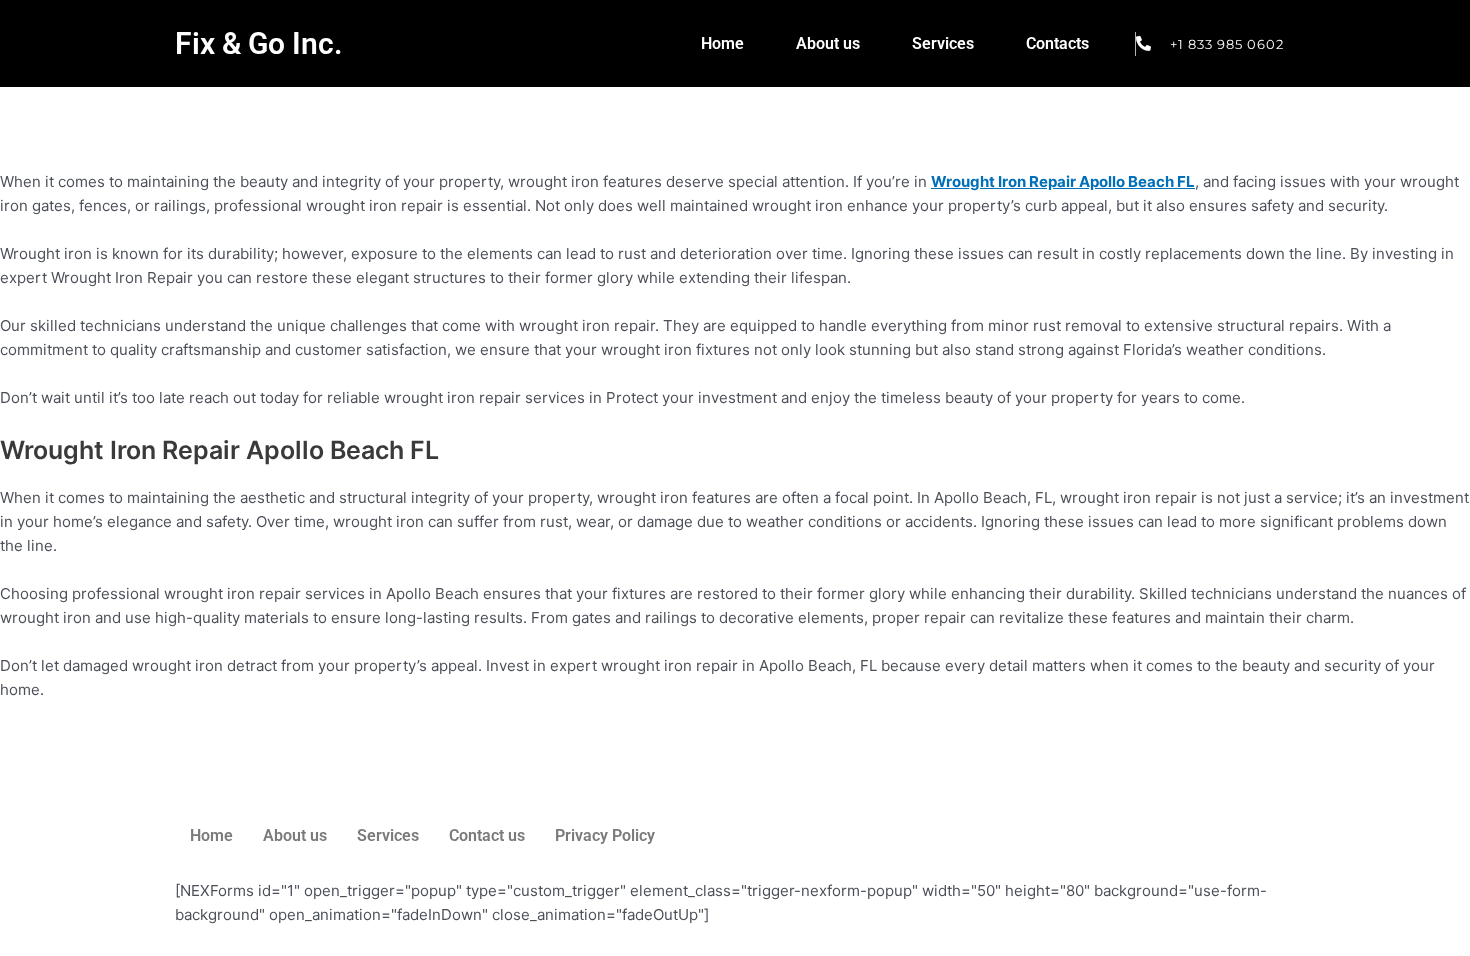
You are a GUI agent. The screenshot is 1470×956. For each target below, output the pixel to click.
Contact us (487, 835)
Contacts (1057, 43)
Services (943, 43)
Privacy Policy (605, 835)
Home (722, 43)
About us (828, 43)
